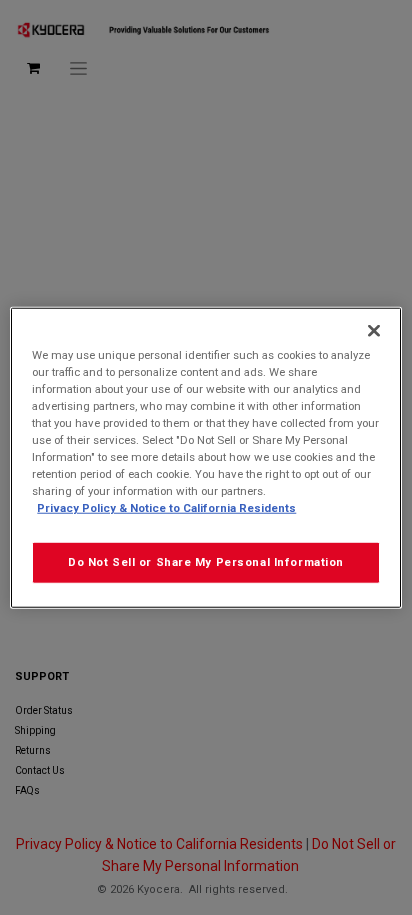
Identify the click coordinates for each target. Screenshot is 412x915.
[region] (205, 457)
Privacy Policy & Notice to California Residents (166, 508)
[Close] (374, 330)
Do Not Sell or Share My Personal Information (206, 562)
